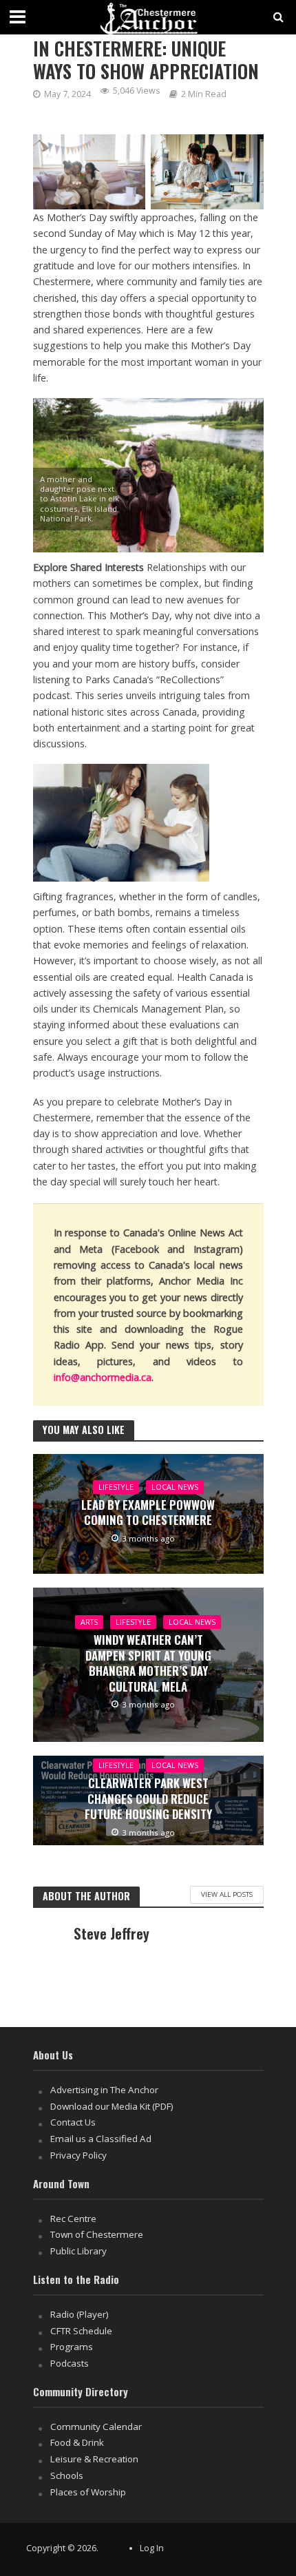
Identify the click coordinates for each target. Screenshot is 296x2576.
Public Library (78, 2251)
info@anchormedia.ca (103, 1377)
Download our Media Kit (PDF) (112, 2106)
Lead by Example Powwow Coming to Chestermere (148, 1513)
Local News (175, 1487)
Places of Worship (88, 2492)
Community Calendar (96, 2427)
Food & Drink (77, 2442)
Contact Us (73, 2122)
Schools (67, 2475)
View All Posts (227, 1894)
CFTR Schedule (81, 2331)
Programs (72, 2347)
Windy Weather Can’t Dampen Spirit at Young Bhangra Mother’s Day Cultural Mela (148, 1663)
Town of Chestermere (97, 2234)
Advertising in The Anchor (104, 2090)
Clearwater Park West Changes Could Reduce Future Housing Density (148, 1799)
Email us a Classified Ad (101, 2139)
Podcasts (70, 2363)
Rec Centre (73, 2219)
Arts (89, 1622)
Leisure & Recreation (94, 2459)
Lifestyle (116, 1487)
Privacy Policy (78, 2155)
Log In (152, 2548)
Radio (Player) (80, 2314)
